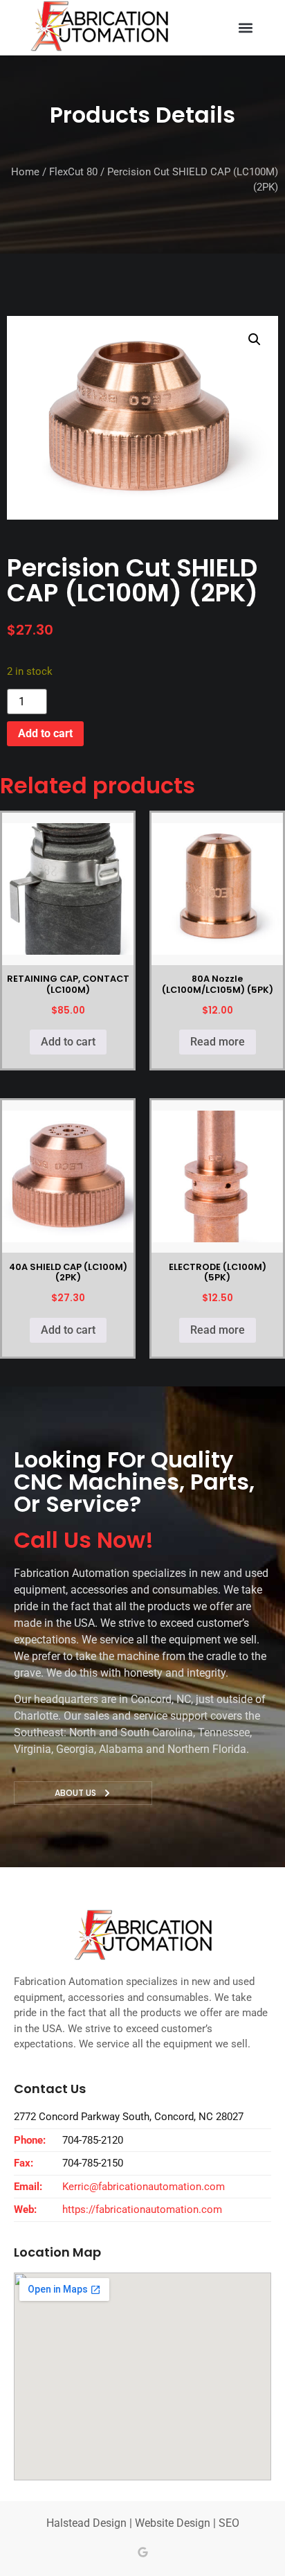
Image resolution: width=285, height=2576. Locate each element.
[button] (246, 28)
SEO (229, 2523)
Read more (218, 1042)
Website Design (173, 2523)
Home (25, 172)
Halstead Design (86, 2523)
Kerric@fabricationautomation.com (144, 2187)
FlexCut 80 (73, 172)
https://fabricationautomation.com (142, 2209)
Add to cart (45, 733)
